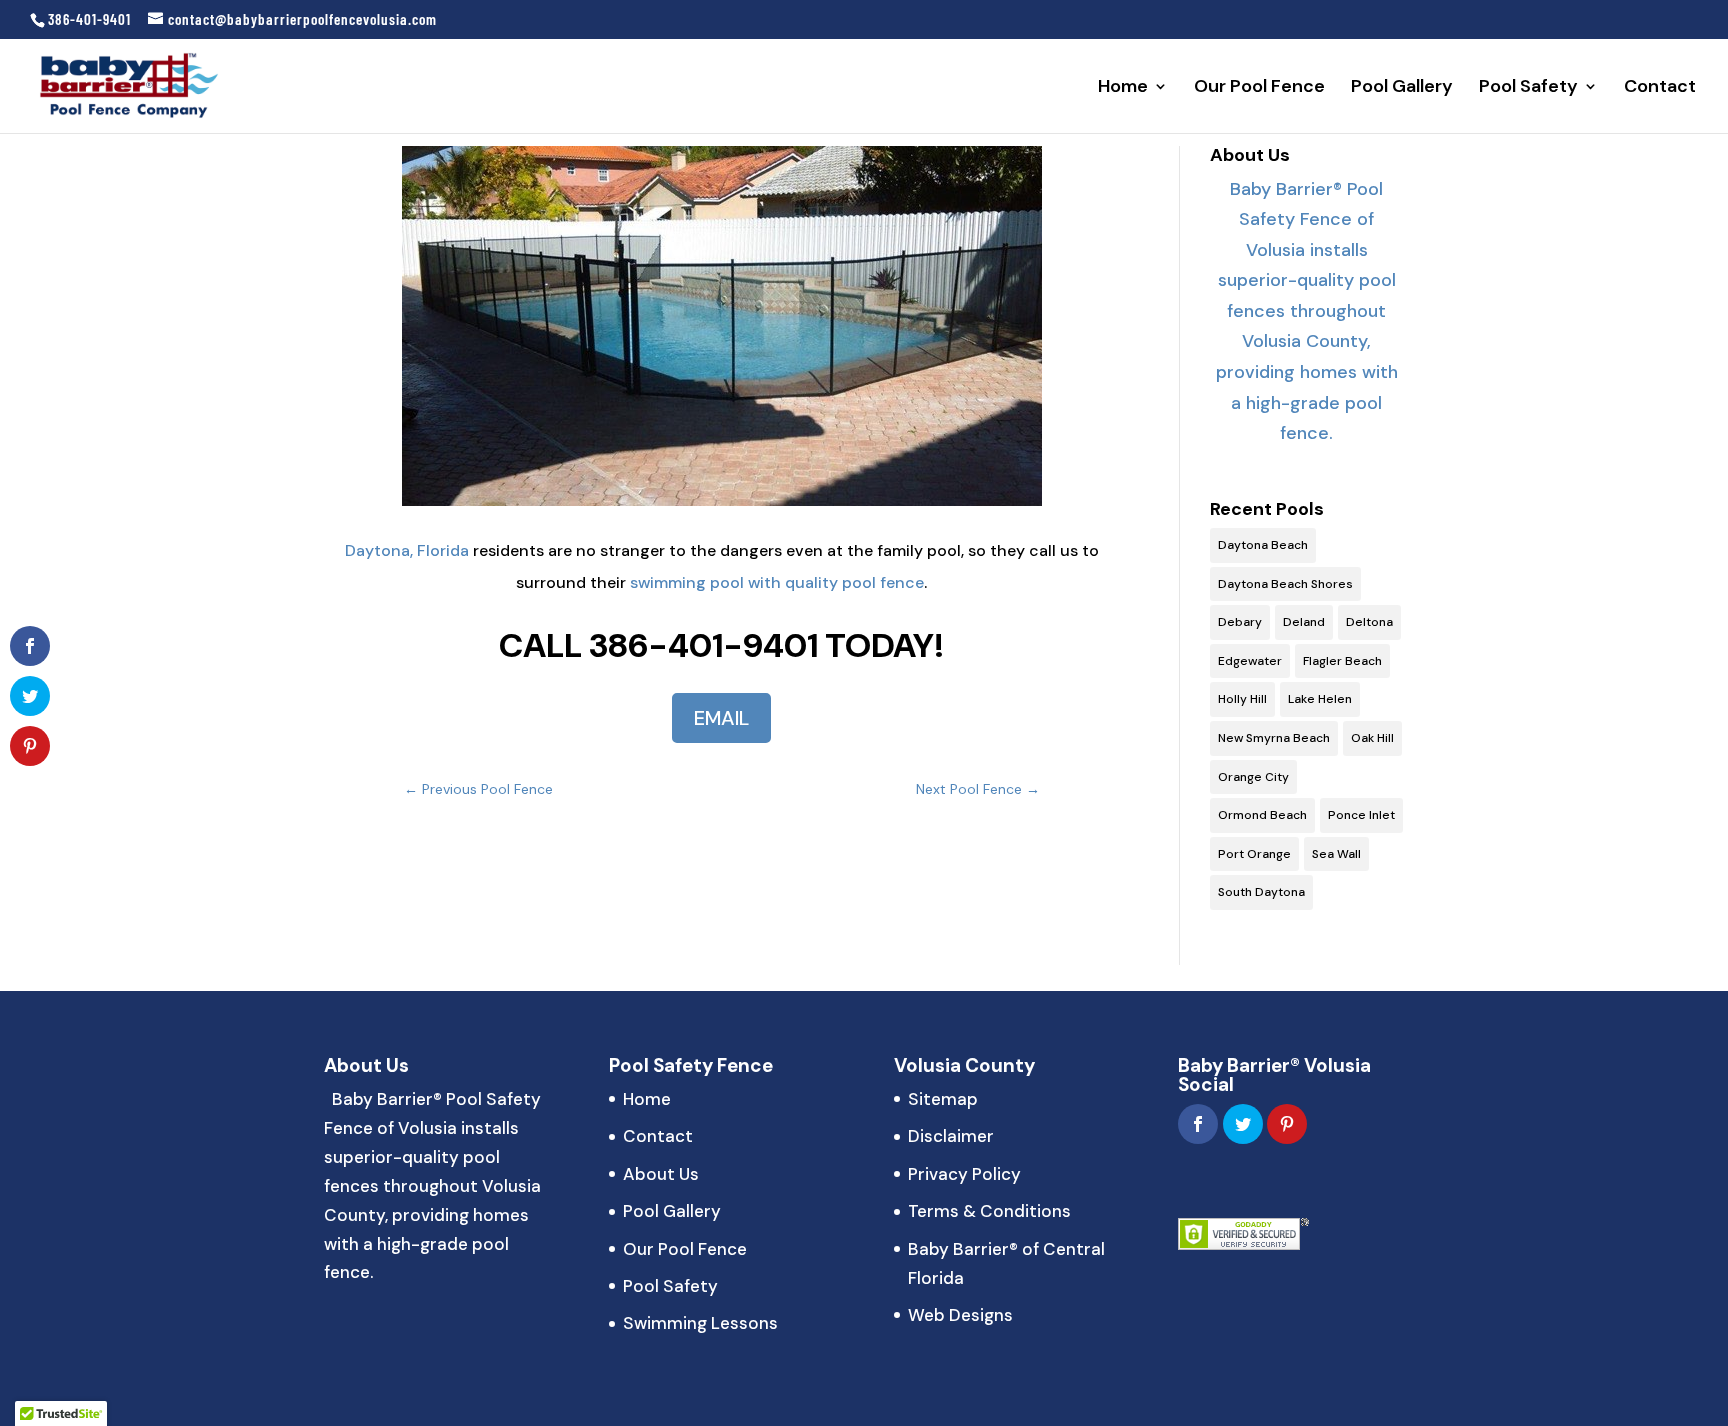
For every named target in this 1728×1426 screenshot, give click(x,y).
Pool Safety (1528, 88)
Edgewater (1250, 661)
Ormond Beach (1262, 815)
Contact (1660, 88)
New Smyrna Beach (1274, 738)
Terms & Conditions (989, 1211)
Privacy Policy (964, 1174)
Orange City (1253, 777)
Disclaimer (951, 1136)
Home (1123, 88)
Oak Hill (1372, 738)
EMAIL (721, 718)
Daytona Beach (1263, 545)
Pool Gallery (1402, 88)
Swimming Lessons (700, 1323)
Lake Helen (1320, 699)
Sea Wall (1336, 854)
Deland (1304, 622)
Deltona (1369, 622)
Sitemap (943, 1099)
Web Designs (960, 1315)
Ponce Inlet (1361, 815)
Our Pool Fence (1259, 88)
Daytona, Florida (407, 550)
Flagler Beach (1342, 661)
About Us (661, 1174)
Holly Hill (1242, 699)
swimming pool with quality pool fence (777, 582)
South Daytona (1261, 892)
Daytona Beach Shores (1285, 584)
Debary (1240, 622)
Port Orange (1254, 854)
